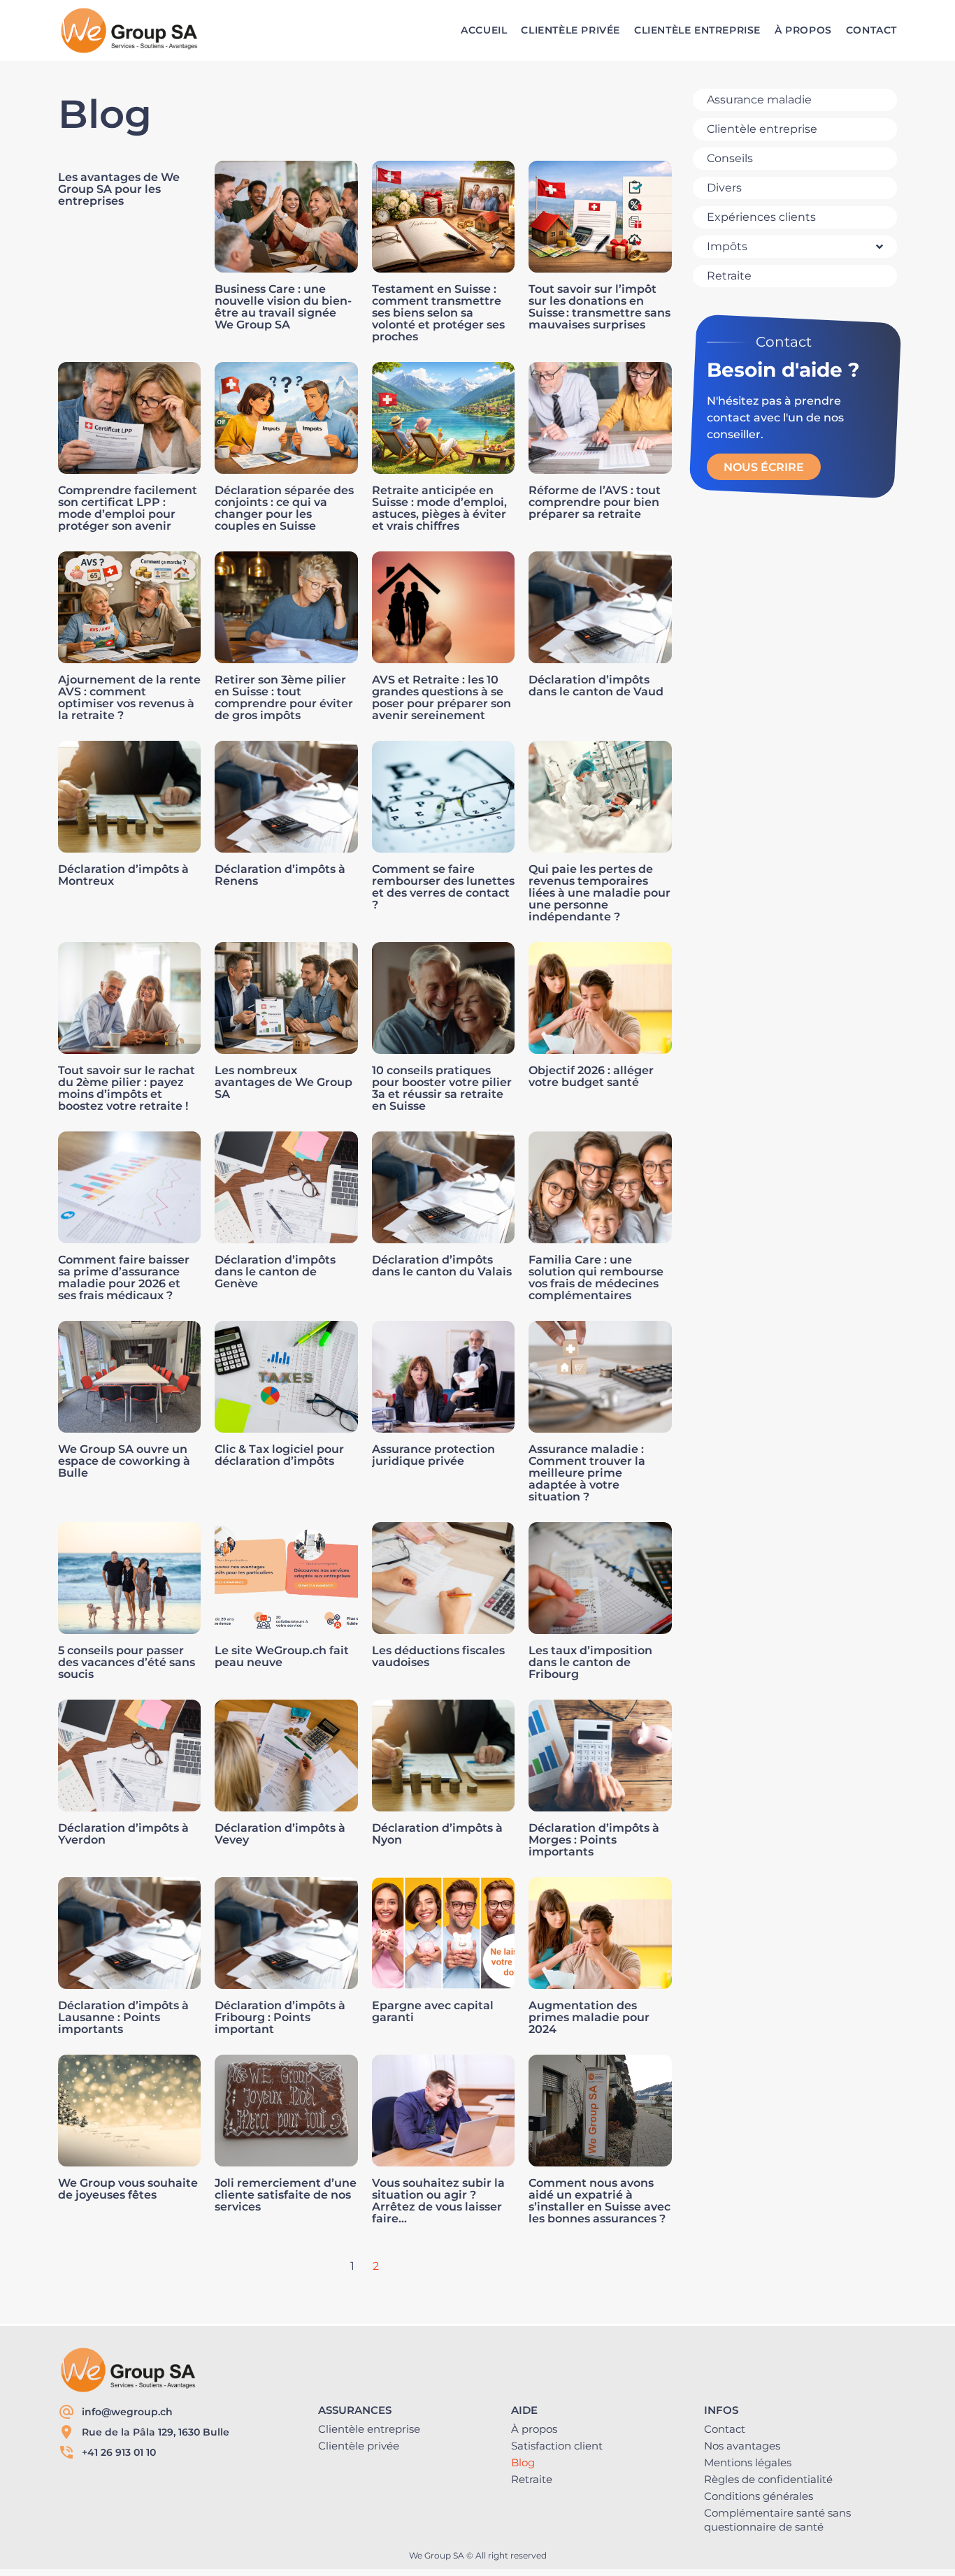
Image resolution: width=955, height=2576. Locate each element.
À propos (534, 2429)
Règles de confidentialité (768, 2479)
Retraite (532, 2479)
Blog (523, 2462)
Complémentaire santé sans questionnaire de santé (777, 2520)
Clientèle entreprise (369, 2429)
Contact (725, 2429)
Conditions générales (759, 2496)
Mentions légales (748, 2462)
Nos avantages (742, 2446)
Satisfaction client (557, 2446)
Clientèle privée (359, 2446)
